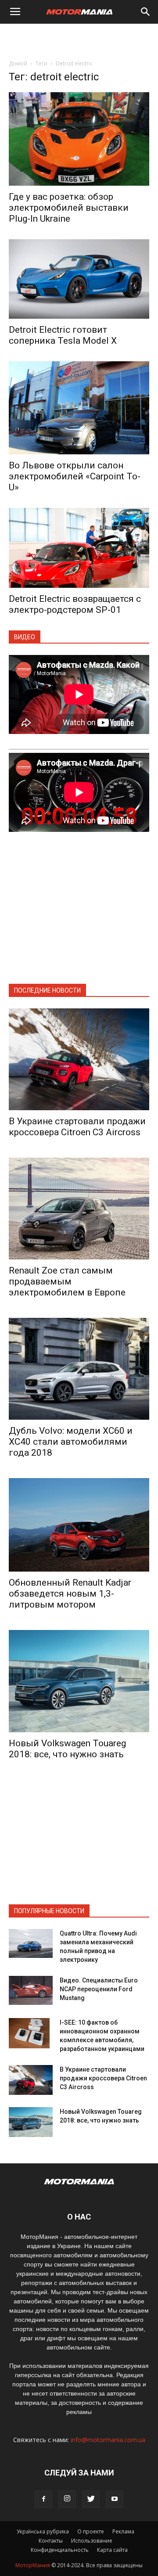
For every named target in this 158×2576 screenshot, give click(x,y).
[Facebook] (43, 2499)
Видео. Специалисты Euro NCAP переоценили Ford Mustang (99, 1989)
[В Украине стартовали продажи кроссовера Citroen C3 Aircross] (79, 1059)
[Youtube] (115, 2499)
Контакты (51, 2541)
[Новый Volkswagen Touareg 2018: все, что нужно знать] (79, 1681)
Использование (92, 2541)
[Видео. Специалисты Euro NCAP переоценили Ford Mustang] (31, 1991)
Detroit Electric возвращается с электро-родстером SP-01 (75, 604)
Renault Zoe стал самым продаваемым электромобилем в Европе (67, 1281)
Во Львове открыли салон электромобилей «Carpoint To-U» (75, 476)
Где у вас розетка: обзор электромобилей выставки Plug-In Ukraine (69, 208)
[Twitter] (91, 2499)
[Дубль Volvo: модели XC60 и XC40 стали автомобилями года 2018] (79, 1369)
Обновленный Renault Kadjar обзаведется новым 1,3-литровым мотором (70, 1594)
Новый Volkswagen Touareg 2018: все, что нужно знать (67, 1749)
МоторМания (33, 2565)
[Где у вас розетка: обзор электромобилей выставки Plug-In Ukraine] (79, 139)
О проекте (91, 2531)
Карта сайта (112, 2550)
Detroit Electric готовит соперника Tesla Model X (63, 335)
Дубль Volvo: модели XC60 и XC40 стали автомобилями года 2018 (71, 1442)
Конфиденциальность (60, 2550)
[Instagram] (67, 2499)
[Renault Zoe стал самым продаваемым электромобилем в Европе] (79, 1209)
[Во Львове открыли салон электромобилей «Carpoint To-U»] (79, 408)
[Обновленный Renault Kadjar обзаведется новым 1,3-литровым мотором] (79, 1525)
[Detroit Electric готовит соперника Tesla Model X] (79, 279)
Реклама (123, 2531)
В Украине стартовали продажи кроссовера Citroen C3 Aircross (77, 1127)
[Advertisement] (79, 39)
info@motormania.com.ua (108, 2440)
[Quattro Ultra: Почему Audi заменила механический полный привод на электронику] (31, 1944)
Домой (18, 63)
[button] (146, 12)
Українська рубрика (43, 2531)
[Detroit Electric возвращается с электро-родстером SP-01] (79, 548)
